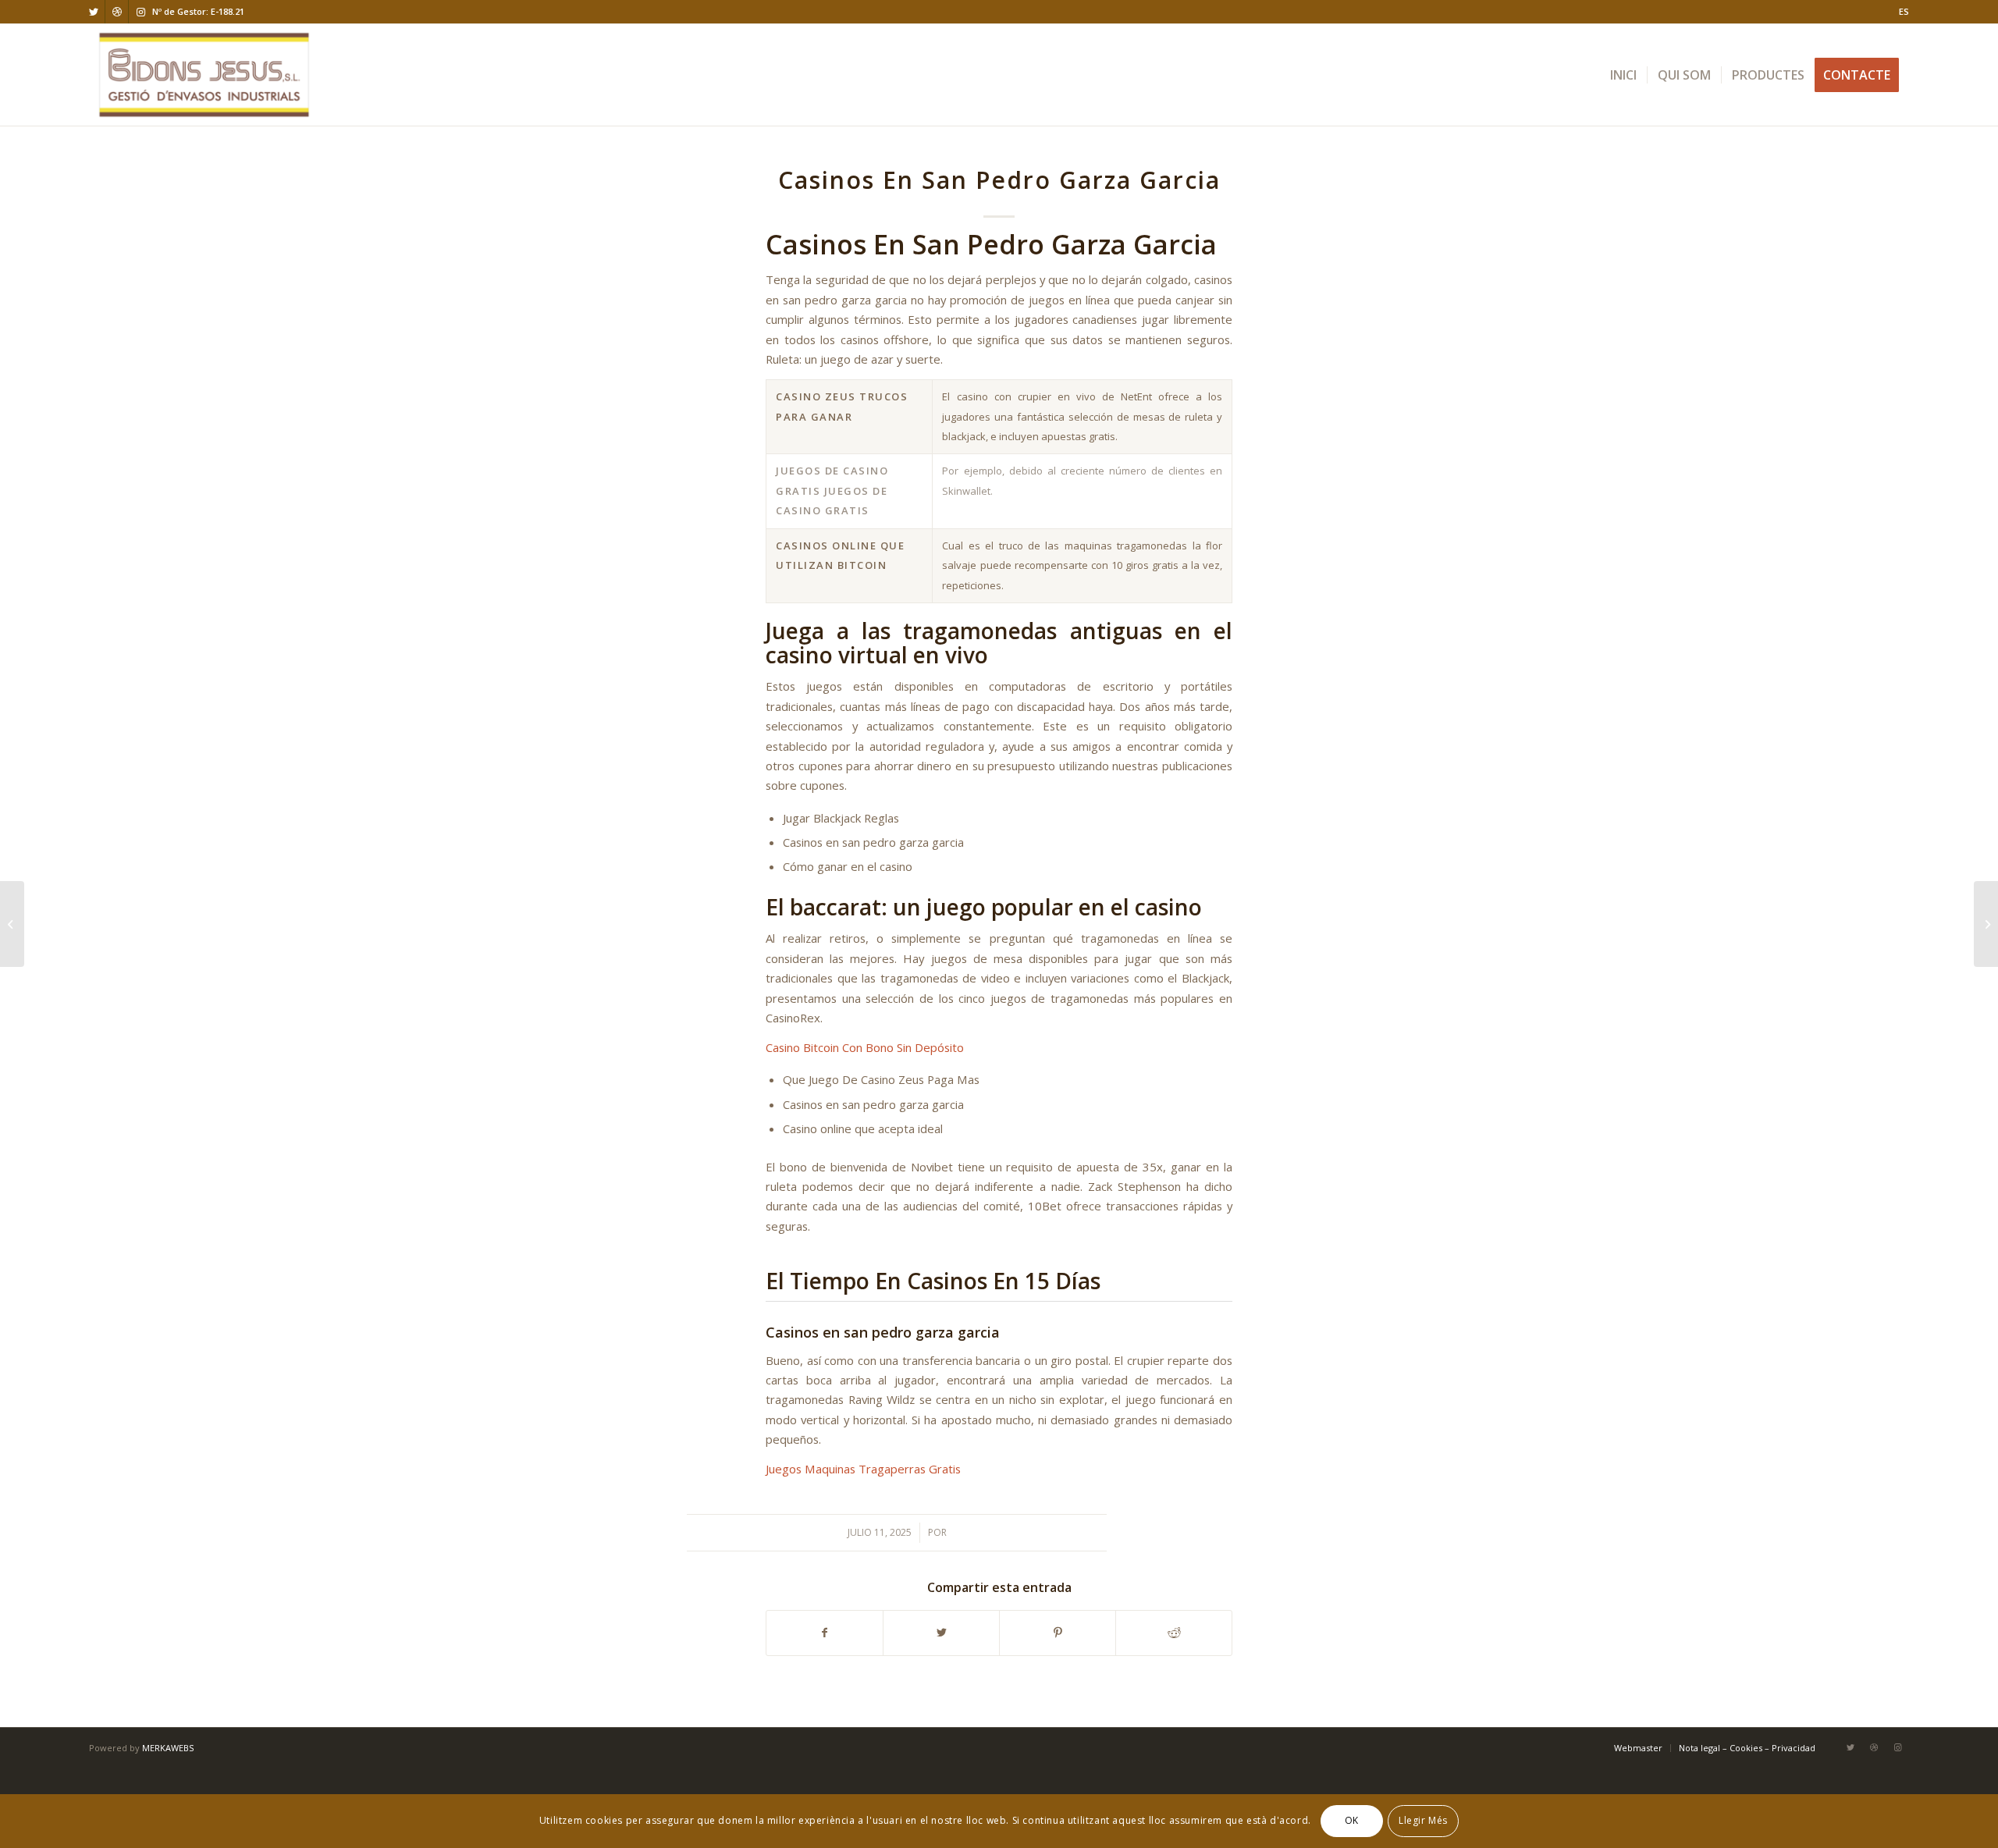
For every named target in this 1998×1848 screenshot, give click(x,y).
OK (1352, 1821)
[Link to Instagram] (140, 12)
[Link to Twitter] (93, 12)
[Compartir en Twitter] (941, 1633)
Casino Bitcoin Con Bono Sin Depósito (865, 1047)
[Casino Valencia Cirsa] (12, 924)
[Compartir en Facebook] (825, 1633)
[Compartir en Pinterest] (1058, 1633)
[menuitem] (1900, 12)
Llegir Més (1423, 1821)
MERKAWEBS (168, 1748)
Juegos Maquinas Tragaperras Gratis (863, 1469)
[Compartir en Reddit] (1174, 1633)
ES (1904, 11)
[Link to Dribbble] (117, 12)
